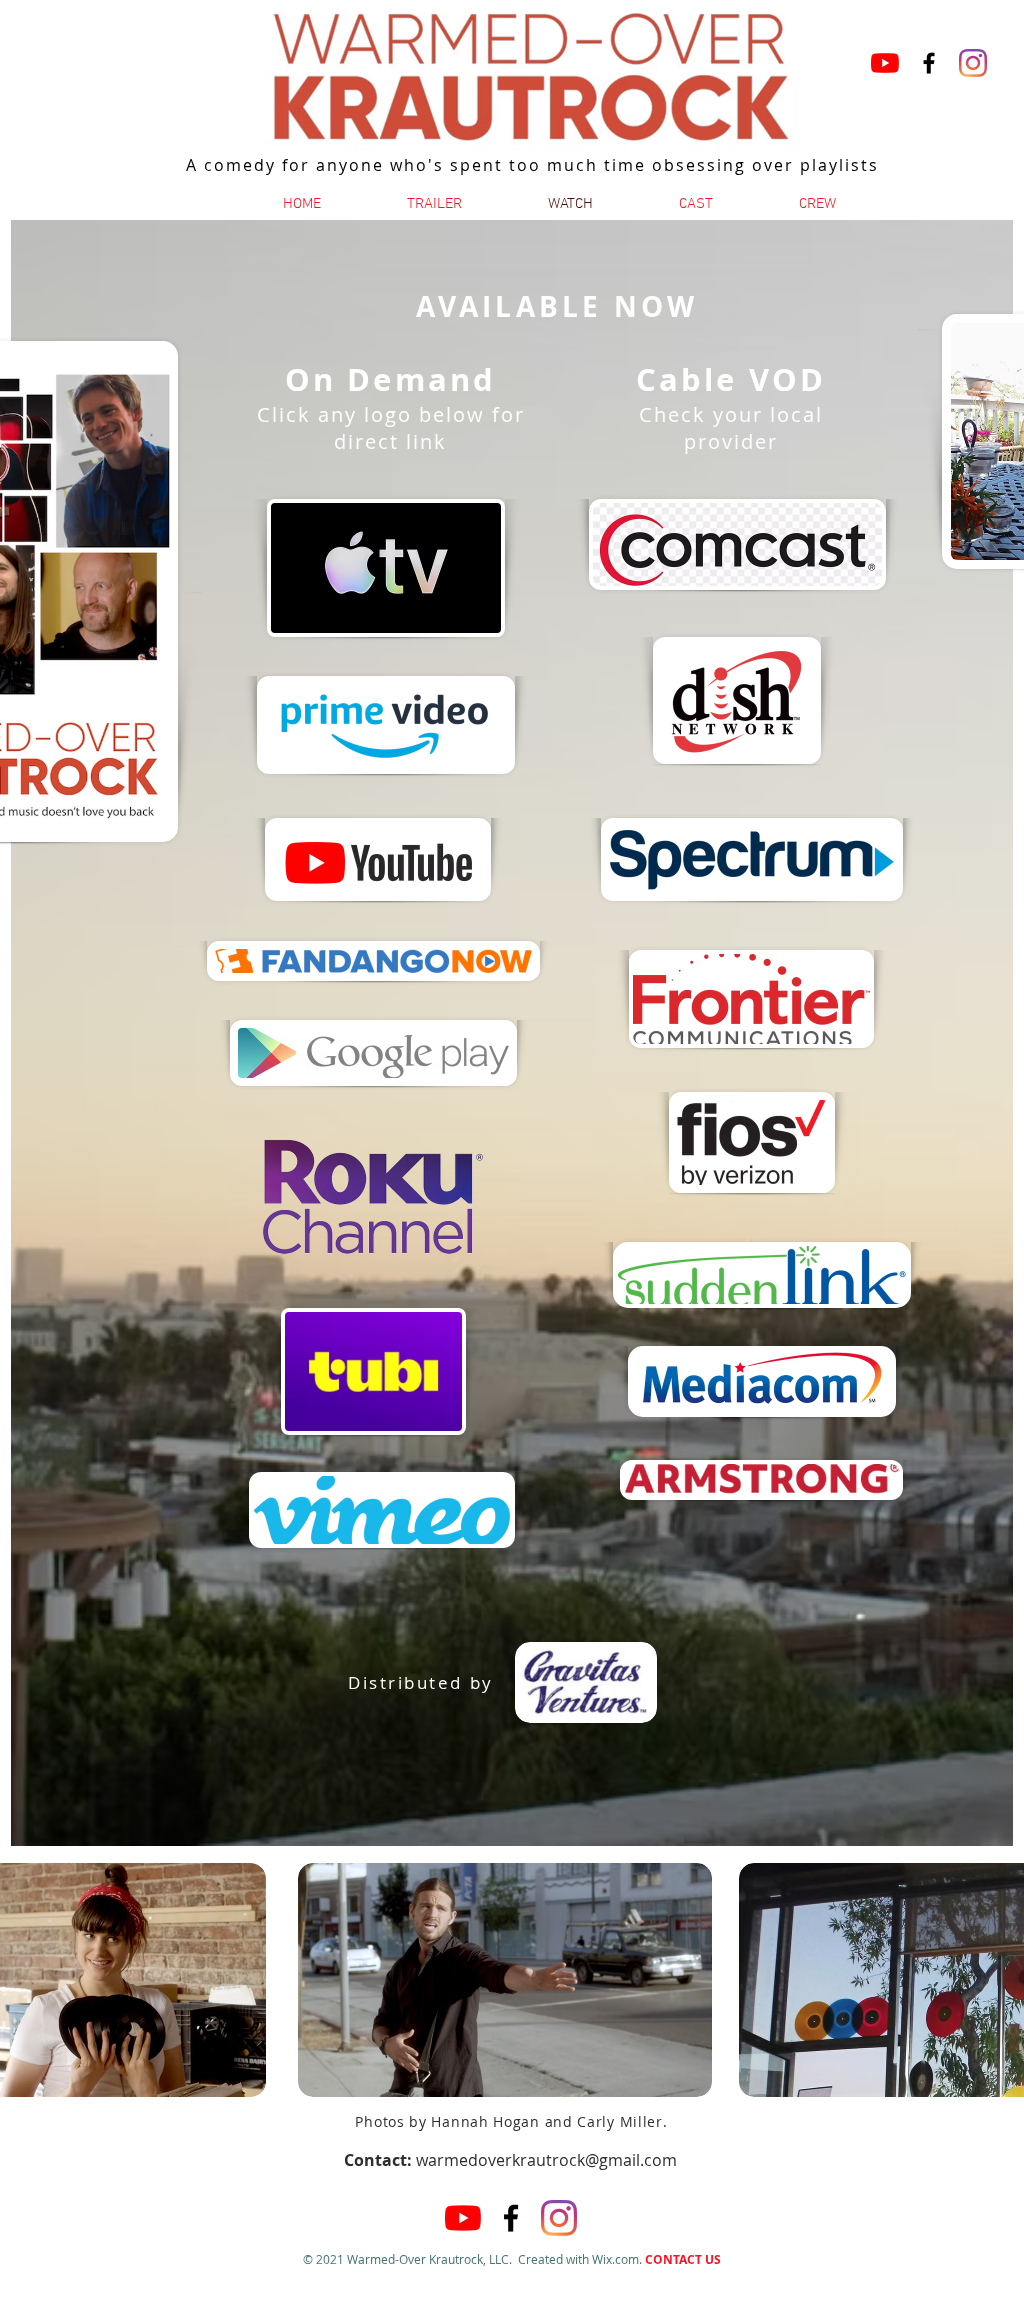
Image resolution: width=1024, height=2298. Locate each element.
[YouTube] (885, 63)
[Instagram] (973, 63)
